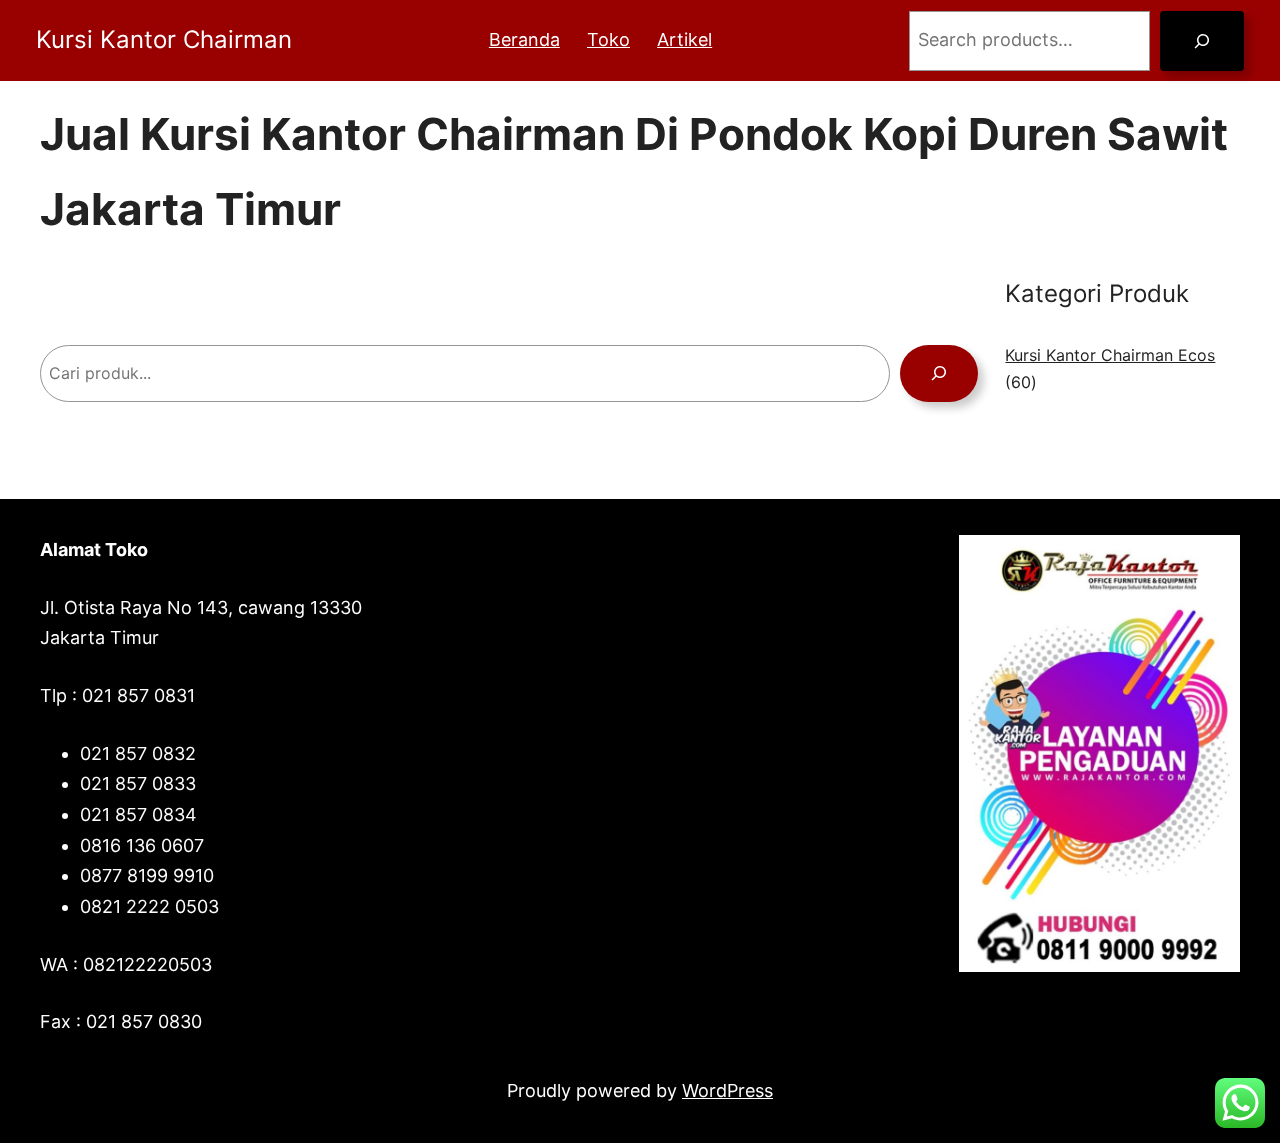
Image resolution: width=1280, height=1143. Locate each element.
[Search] (1202, 41)
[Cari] (939, 373)
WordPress (727, 1090)
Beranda (524, 39)
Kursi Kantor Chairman (164, 39)
